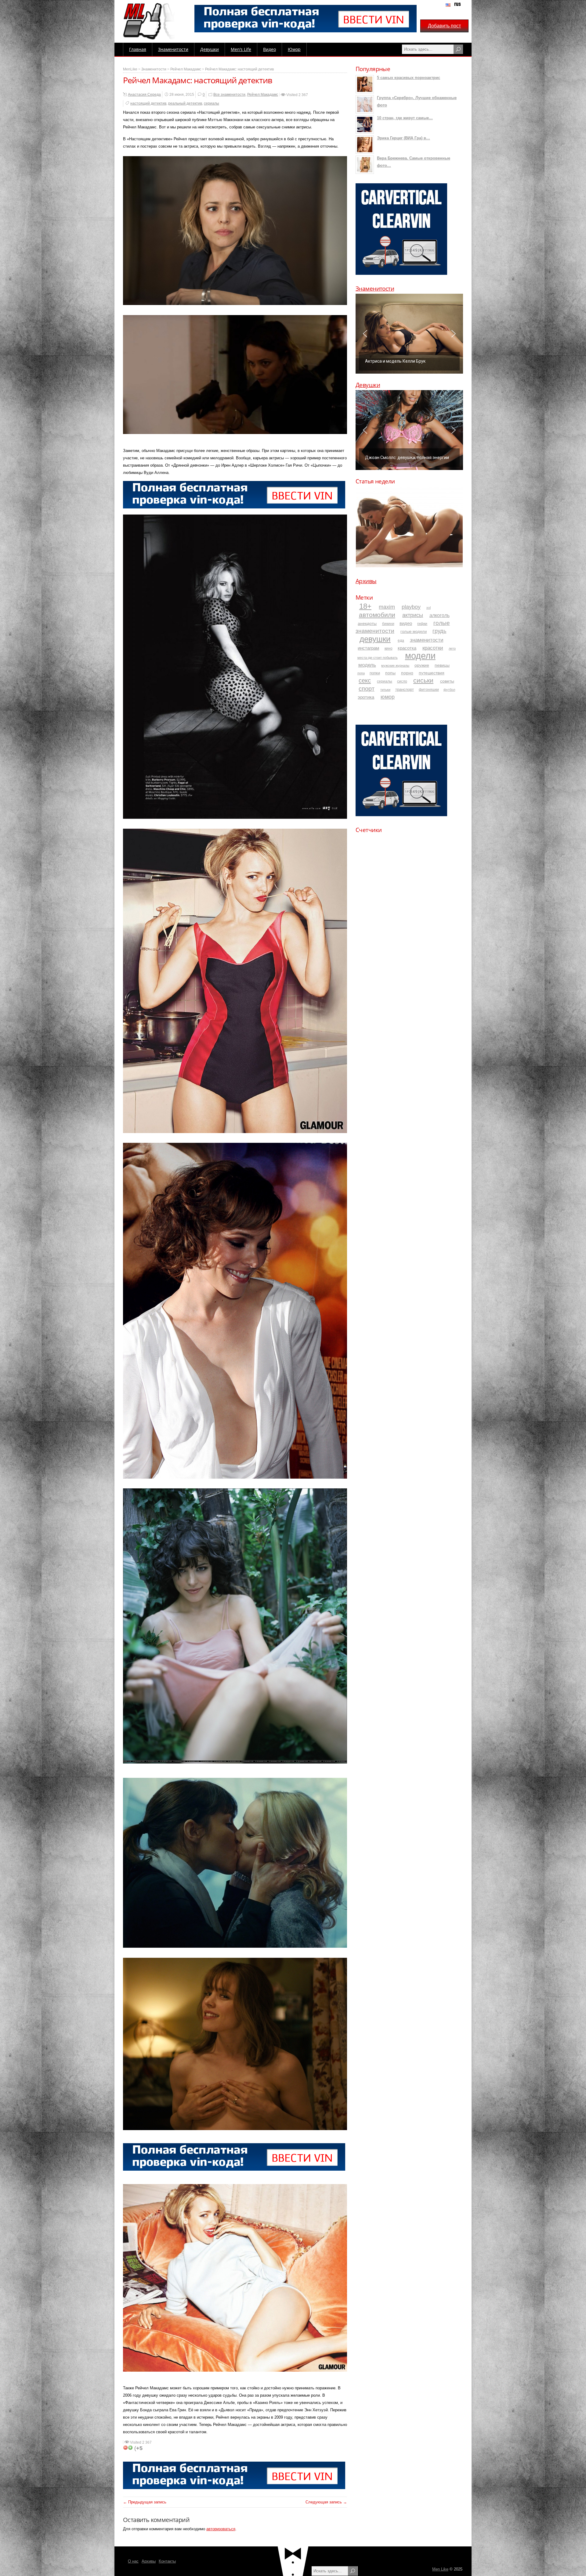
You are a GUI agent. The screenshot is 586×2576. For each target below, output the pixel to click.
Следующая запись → (326, 2502)
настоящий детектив (148, 103)
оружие (422, 665)
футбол (449, 690)
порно (407, 673)
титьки (385, 690)
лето (452, 648)
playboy (411, 607)
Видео (269, 49)
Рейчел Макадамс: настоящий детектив (239, 69)
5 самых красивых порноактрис (409, 78)
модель (367, 665)
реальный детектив (185, 103)
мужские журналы (395, 666)
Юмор (294, 49)
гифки (422, 624)
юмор (388, 697)
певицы (442, 665)
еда (401, 640)
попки (375, 673)
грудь (439, 631)
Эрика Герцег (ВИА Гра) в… (403, 138)
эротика (366, 697)
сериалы (212, 103)
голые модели (414, 631)
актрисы (413, 615)
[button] (409, 334)
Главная (138, 49)
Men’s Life (241, 49)
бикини (388, 624)
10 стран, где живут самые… (405, 118)
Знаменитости (173, 49)
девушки (375, 639)
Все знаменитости (229, 95)
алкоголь (440, 615)
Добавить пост (444, 26)
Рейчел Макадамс (186, 69)
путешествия (432, 673)
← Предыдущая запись (145, 2502)
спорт (367, 689)
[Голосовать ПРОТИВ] (125, 2448)
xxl (429, 608)
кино (389, 648)
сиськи (423, 680)
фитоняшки (429, 689)
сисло (402, 681)
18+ (365, 606)
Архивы (366, 581)
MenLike (130, 69)
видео (406, 623)
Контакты (167, 2561)
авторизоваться (221, 2529)
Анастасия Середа (144, 95)
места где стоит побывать (378, 658)
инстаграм (368, 648)
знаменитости (427, 640)
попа (361, 673)
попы (390, 673)
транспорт (405, 690)
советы (447, 681)
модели (420, 656)
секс (365, 680)
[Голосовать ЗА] (130, 2448)
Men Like (440, 2569)
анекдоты (367, 623)
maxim (387, 607)
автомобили (377, 615)
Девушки (210, 49)
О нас (133, 2561)
